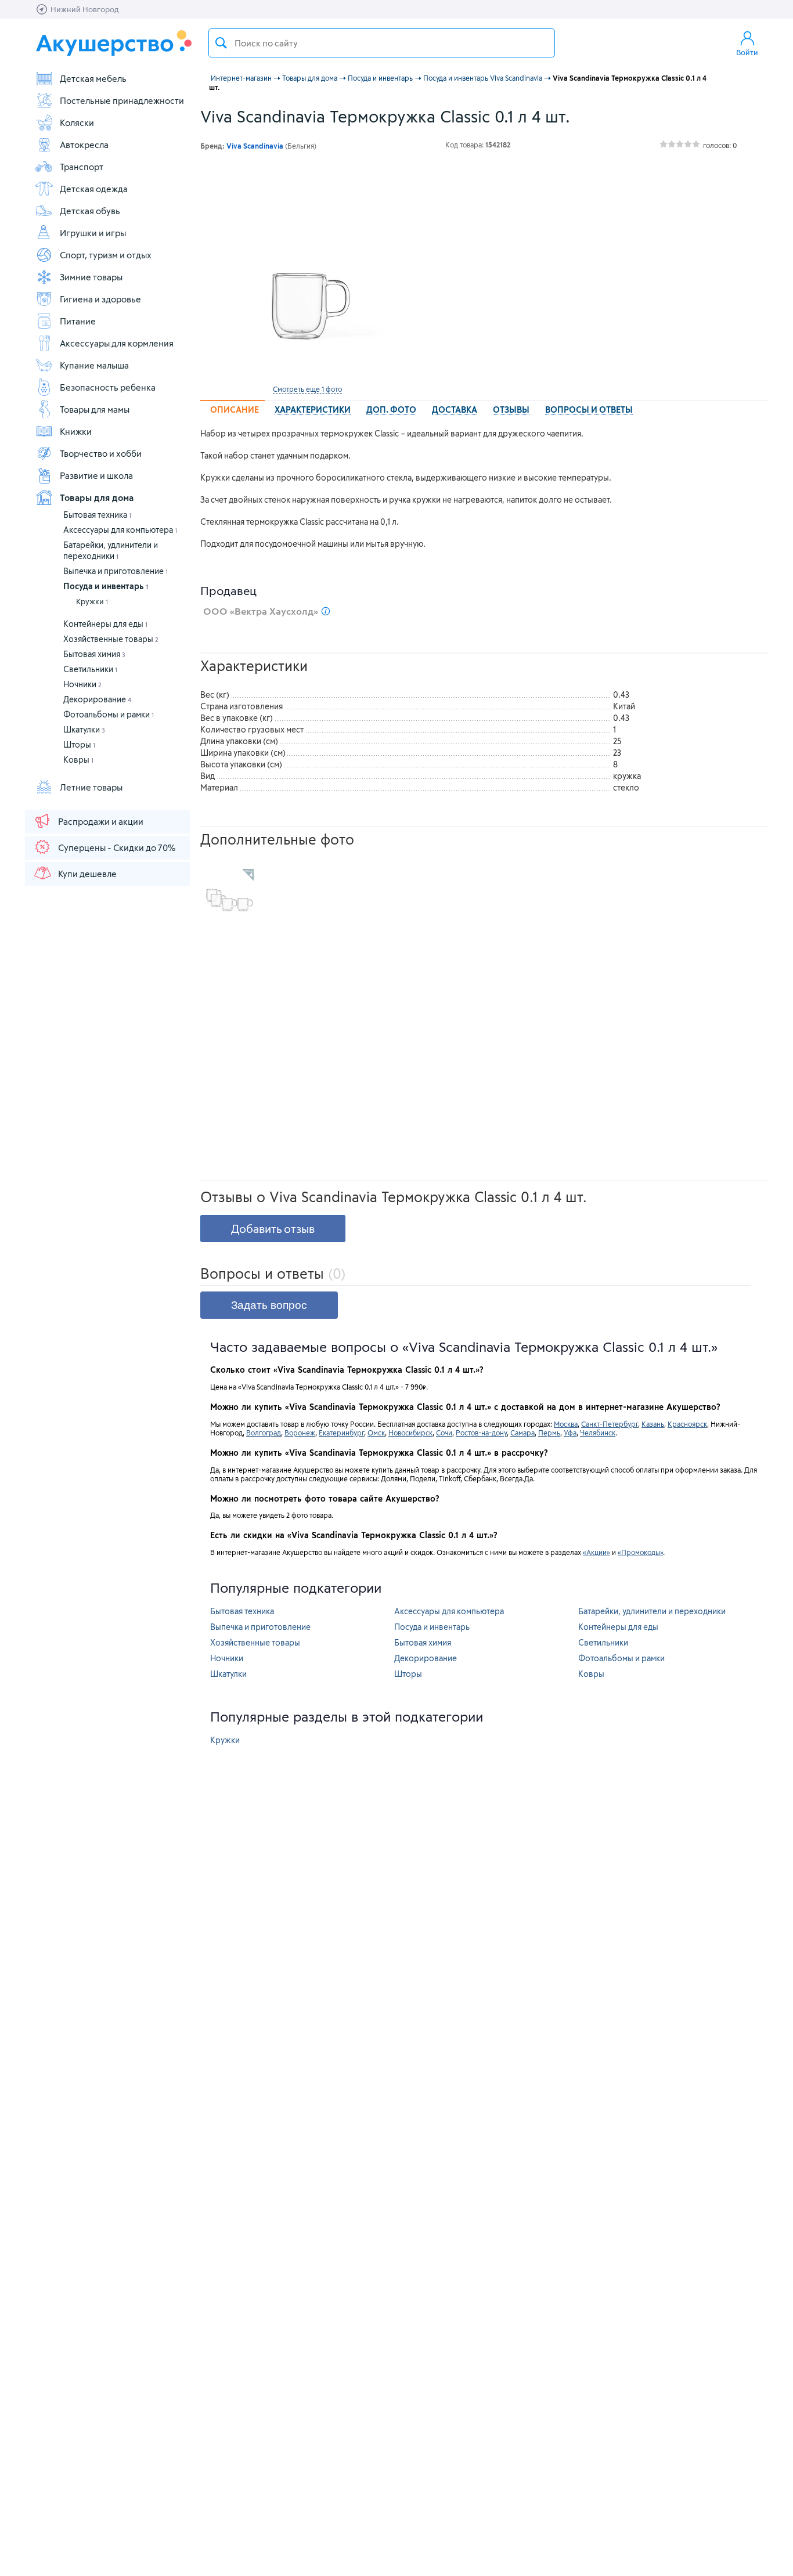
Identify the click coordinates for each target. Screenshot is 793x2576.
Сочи (444, 1433)
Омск (376, 1433)
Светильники (90, 669)
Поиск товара (221, 43)
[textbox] (382, 43)
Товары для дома (97, 497)
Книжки (76, 431)
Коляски (77, 122)
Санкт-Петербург (610, 1424)
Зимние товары (91, 277)
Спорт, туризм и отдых (106, 255)
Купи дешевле (87, 874)
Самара (522, 1433)
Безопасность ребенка (108, 387)
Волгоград (264, 1433)
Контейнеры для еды (105, 624)
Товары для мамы (95, 409)
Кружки (92, 601)
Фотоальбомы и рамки (109, 714)
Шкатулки (84, 729)
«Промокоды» (640, 1552)
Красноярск (687, 1424)
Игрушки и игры (93, 233)
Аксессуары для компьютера (120, 530)
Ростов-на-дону (481, 1433)
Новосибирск (410, 1433)
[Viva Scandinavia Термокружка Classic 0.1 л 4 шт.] (307, 272)
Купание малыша (94, 365)
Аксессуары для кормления (117, 343)
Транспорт (82, 167)
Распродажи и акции (101, 821)
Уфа (570, 1433)
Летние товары (91, 787)
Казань (653, 1424)
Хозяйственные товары (111, 639)
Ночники (82, 684)
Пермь (549, 1433)
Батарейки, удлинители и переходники (652, 1611)
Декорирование (97, 699)
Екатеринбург (341, 1433)
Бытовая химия (94, 654)
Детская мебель (93, 78)
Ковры (78, 760)
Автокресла (84, 145)
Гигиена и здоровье (100, 299)
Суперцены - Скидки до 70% (117, 847)
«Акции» (596, 1552)
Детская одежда (94, 189)
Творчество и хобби (101, 453)
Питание (78, 321)
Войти (747, 52)
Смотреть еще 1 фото (307, 389)
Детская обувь (90, 211)
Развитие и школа (96, 475)
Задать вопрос (269, 1305)
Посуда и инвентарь (106, 586)
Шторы (79, 744)
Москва (566, 1424)
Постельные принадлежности (122, 100)
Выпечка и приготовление (116, 571)
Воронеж (300, 1433)
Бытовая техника (97, 515)
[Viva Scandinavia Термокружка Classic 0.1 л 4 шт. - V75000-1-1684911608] (229, 893)
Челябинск (598, 1433)
